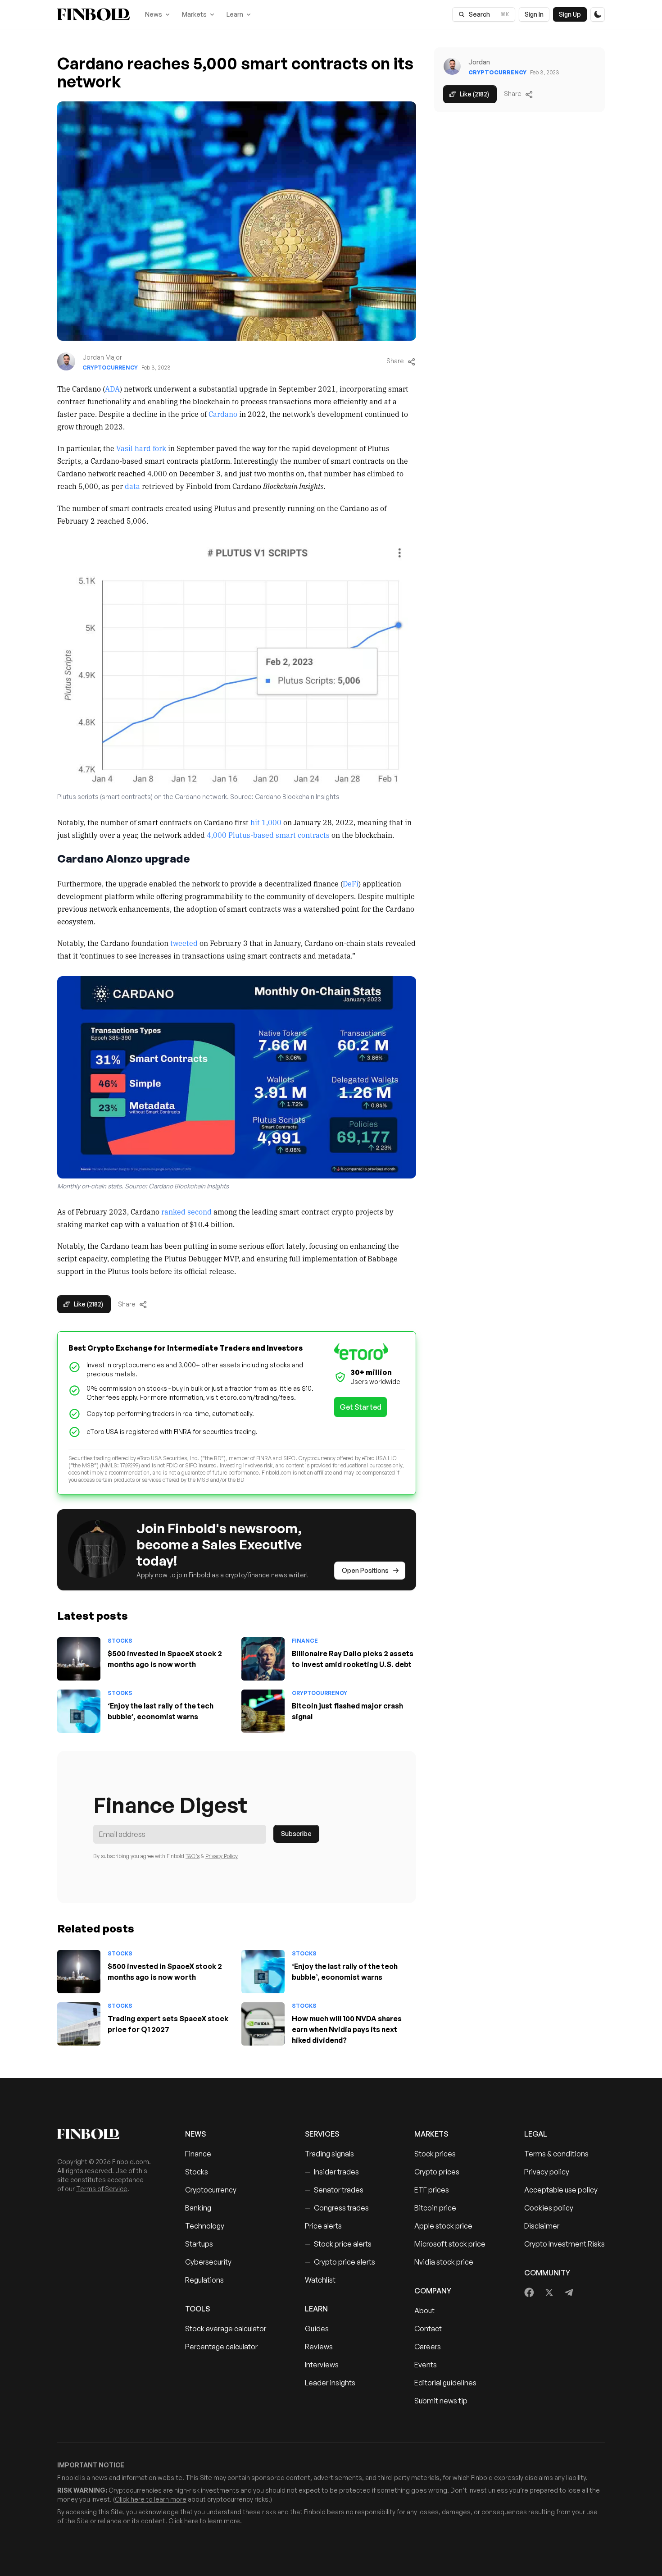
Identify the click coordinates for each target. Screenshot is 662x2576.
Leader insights (330, 2383)
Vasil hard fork (141, 448)
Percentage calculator (221, 2347)
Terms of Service (102, 2189)
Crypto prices (437, 2172)
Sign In (534, 14)
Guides (317, 2329)
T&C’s (193, 1856)
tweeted (184, 943)
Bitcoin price (435, 2208)
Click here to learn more (151, 2499)
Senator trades (334, 2190)
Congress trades (337, 2208)
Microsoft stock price (450, 2244)
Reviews (319, 2347)
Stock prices (435, 2154)
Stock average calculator (226, 2329)
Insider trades (332, 2172)
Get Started (360, 1407)
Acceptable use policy (561, 2190)
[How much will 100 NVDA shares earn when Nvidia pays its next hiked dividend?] (263, 2024)
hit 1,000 (266, 822)
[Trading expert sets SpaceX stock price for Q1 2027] (79, 2024)
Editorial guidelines (445, 2383)
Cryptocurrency (110, 368)
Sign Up (570, 14)
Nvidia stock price (444, 2262)
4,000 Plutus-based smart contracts (268, 835)
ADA (112, 388)
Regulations (204, 2280)
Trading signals (329, 2154)
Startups (199, 2244)
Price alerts (323, 2226)
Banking (198, 2208)
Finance (305, 1641)
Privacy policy (547, 2172)
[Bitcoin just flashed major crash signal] (263, 1711)
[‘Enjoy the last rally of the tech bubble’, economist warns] (79, 1711)
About (424, 2311)
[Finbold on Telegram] (569, 2293)
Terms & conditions (556, 2154)
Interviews (322, 2365)
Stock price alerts (338, 2244)
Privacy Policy (222, 1856)
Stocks (120, 1641)
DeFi (351, 883)
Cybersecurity (208, 2262)
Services (322, 2134)
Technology (205, 2226)
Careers (428, 2347)
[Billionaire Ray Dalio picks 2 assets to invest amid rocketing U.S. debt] (263, 1659)
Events (426, 2365)
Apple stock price (443, 2226)
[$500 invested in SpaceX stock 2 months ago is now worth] (79, 1659)
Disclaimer (542, 2226)
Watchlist (320, 2280)
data (132, 486)
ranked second (186, 1211)
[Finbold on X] (549, 2293)
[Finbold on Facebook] (529, 2293)
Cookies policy (549, 2208)
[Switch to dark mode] (598, 14)
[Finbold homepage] (107, 2134)
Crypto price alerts (340, 2262)
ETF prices (432, 2190)
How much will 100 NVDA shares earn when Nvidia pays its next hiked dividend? (347, 2029)
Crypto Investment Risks (565, 2244)
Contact (428, 2329)
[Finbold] (93, 14)
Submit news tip (441, 2401)
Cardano (223, 414)
